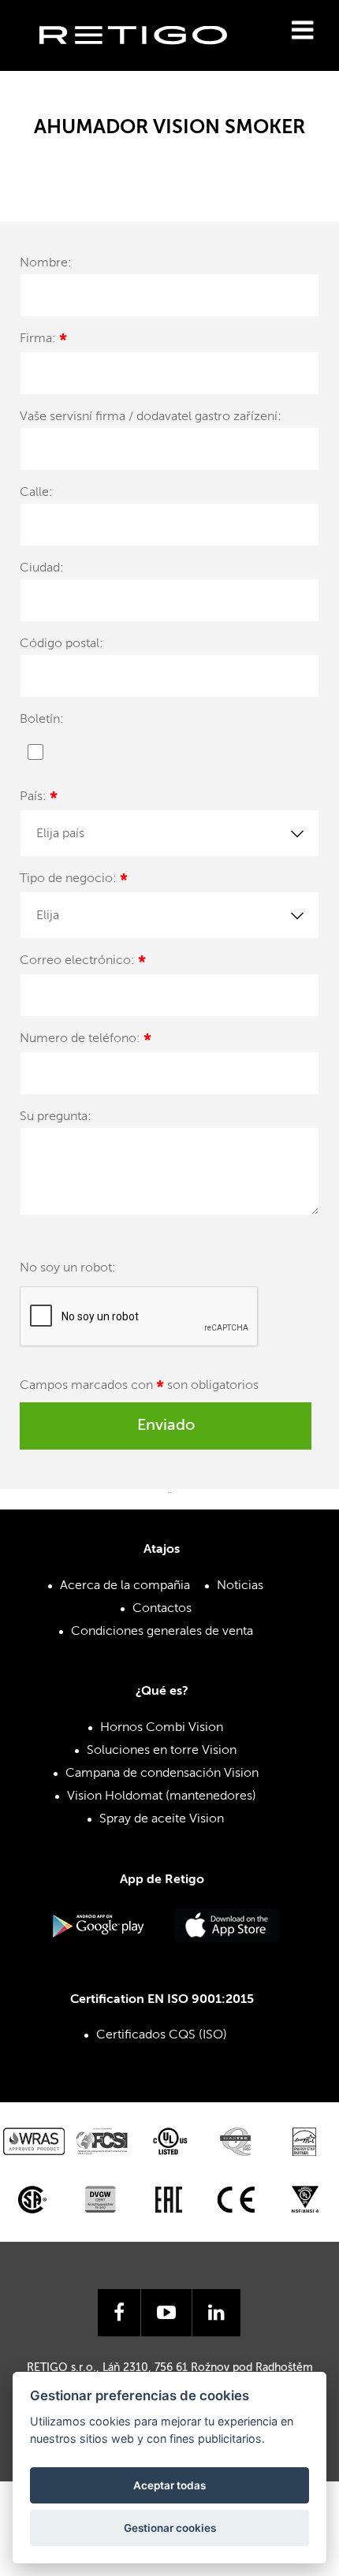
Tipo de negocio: (74, 881)
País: (39, 799)
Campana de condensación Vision (162, 1774)
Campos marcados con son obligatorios (139, 1388)
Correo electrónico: (83, 963)
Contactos (162, 1609)
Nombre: (46, 263)
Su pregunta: (56, 1117)
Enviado (166, 1426)
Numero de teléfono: (86, 1041)
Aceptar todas (169, 2485)
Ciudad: (42, 568)
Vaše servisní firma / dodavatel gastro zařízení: (151, 417)
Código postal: (61, 644)
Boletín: (42, 720)
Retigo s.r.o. (146, 60)
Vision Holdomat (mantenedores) (162, 1796)
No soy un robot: (68, 1268)
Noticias (240, 1586)
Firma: (43, 341)
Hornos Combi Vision (162, 1728)
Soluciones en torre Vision (162, 1751)
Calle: (36, 493)
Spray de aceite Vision (162, 1819)
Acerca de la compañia (125, 1586)
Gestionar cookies (170, 2528)
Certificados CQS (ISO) (162, 2035)
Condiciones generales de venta (162, 1632)
